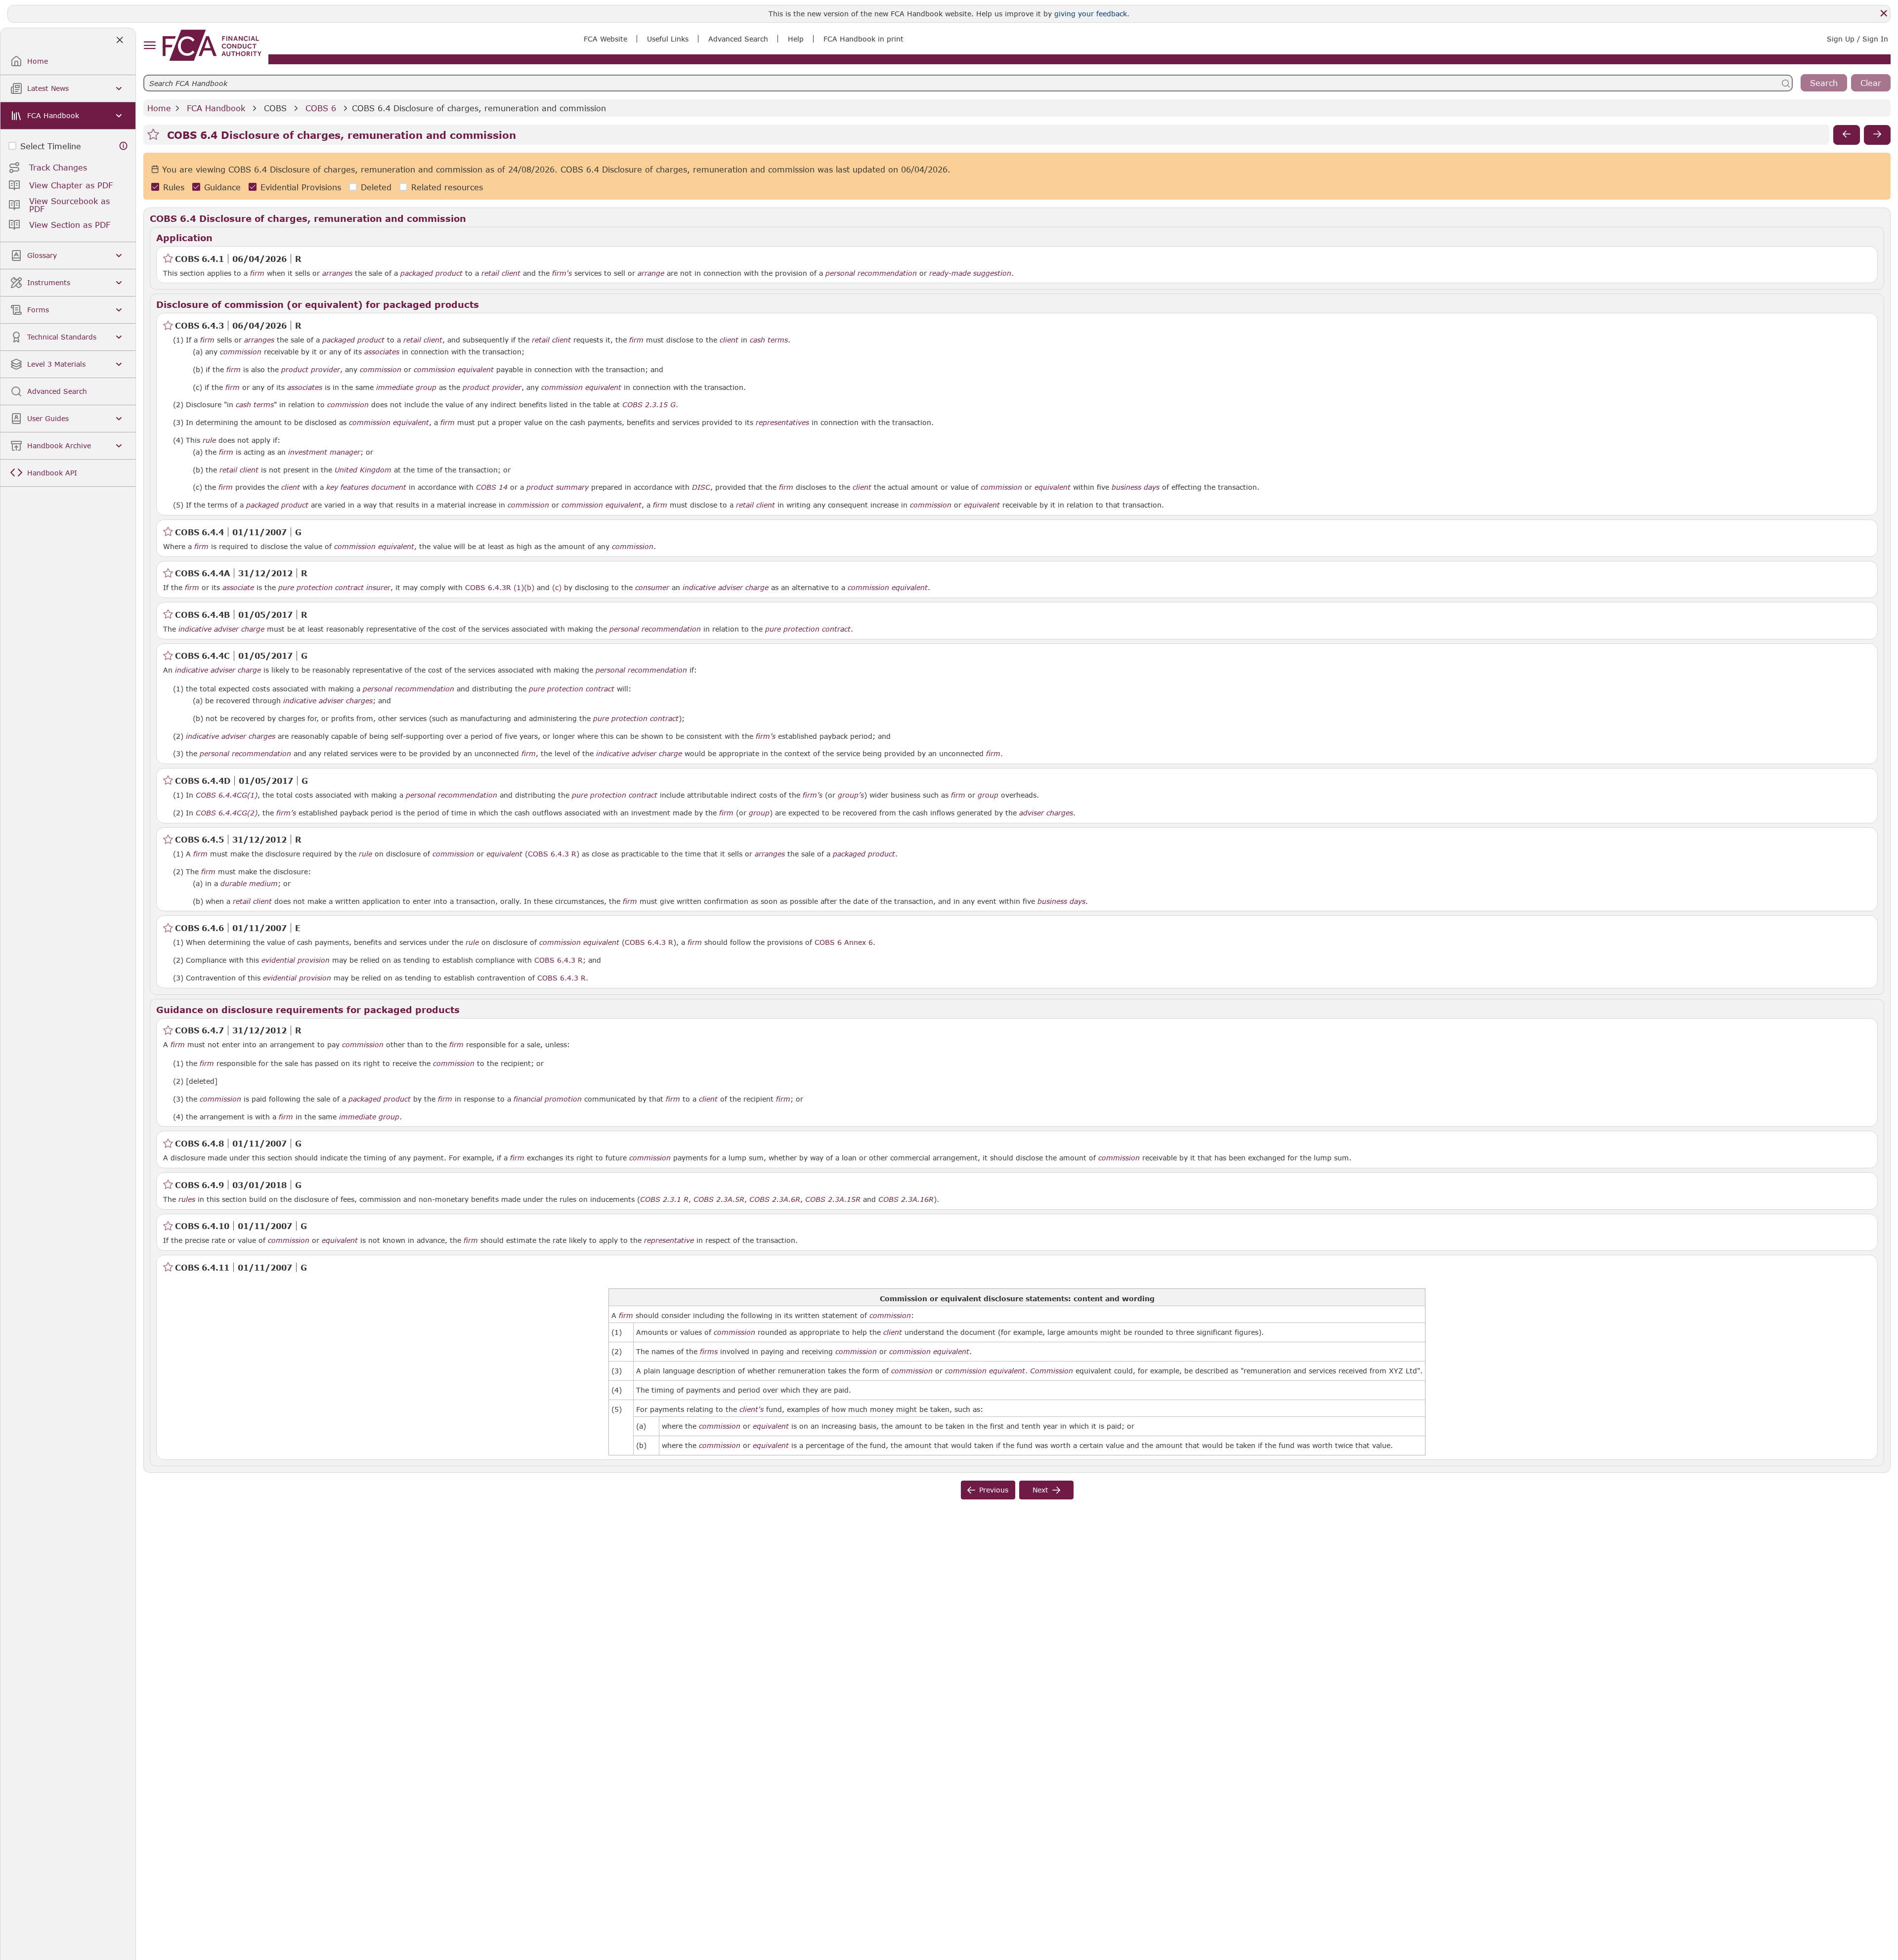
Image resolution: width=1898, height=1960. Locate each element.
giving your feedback (1091, 14)
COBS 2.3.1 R (664, 1199)
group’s (851, 795)
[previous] (1847, 135)
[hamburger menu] (150, 46)
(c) (557, 587)
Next (1040, 1490)
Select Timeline (51, 146)
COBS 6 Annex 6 (844, 942)
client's (752, 1409)
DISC (701, 487)
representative (669, 1240)
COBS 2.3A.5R (719, 1199)
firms (709, 1352)
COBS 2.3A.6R (775, 1199)
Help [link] (796, 39)
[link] (212, 45)
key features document (366, 487)
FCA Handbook (216, 108)
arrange (651, 273)
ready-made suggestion (970, 273)
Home (159, 108)
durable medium (249, 884)
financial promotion (548, 1099)
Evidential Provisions (301, 187)
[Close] (1884, 13)
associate (238, 588)
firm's (562, 273)
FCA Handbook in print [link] (863, 39)
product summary (558, 487)
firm (257, 273)
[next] (1877, 135)
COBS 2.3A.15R (833, 1199)
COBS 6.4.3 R (552, 853)
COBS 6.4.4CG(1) (227, 795)
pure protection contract (321, 588)
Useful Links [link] (668, 39)
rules (187, 1199)
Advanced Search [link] (738, 39)
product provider (311, 370)
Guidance (222, 187)
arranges (337, 273)
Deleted (376, 187)
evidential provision (296, 960)
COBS (275, 108)
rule (209, 440)
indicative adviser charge (726, 588)
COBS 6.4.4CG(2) (227, 812)
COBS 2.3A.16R (906, 1199)
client (729, 340)
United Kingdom (363, 470)
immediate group (406, 387)
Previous (994, 1490)
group (988, 795)
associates (382, 352)
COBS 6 (321, 108)
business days (1136, 487)
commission (241, 352)
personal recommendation (871, 273)
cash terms (769, 340)
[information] (124, 146)
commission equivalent (454, 370)
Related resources (447, 187)
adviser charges (1046, 813)
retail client (501, 273)
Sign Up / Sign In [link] (1857, 39)
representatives (782, 423)
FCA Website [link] (605, 39)
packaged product (431, 273)
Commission (1052, 1371)
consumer (652, 588)
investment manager (324, 452)
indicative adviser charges (328, 701)
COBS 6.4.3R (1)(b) (500, 587)
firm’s (766, 736)
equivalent (1053, 487)
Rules (174, 187)
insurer (378, 588)
